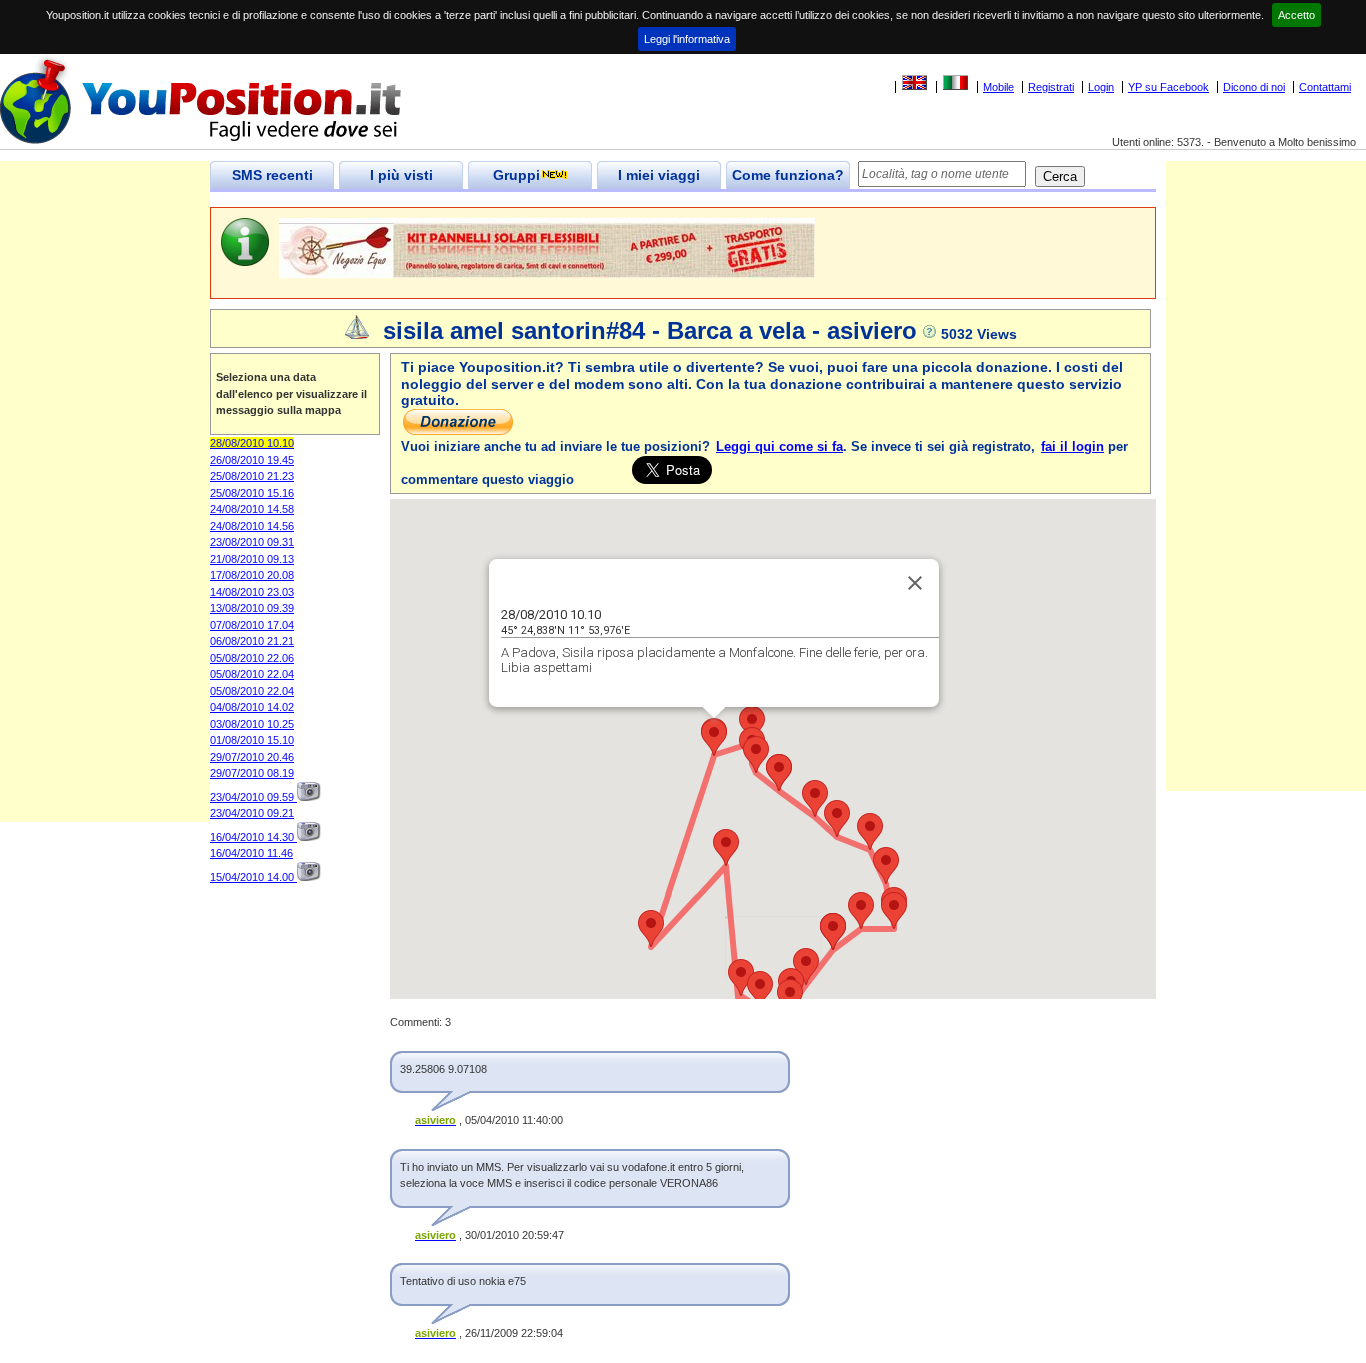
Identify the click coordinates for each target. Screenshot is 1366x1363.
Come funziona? (788, 175)
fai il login (1072, 446)
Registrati (1051, 87)
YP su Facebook (1168, 87)
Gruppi (516, 175)
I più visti (401, 175)
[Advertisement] (105, 522)
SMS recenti (272, 175)
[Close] (915, 583)
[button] (752, 724)
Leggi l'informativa (687, 39)
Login (1101, 87)
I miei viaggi (659, 175)
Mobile (998, 87)
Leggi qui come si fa (779, 446)
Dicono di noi (1254, 87)
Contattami (1325, 87)
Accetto (1296, 15)
